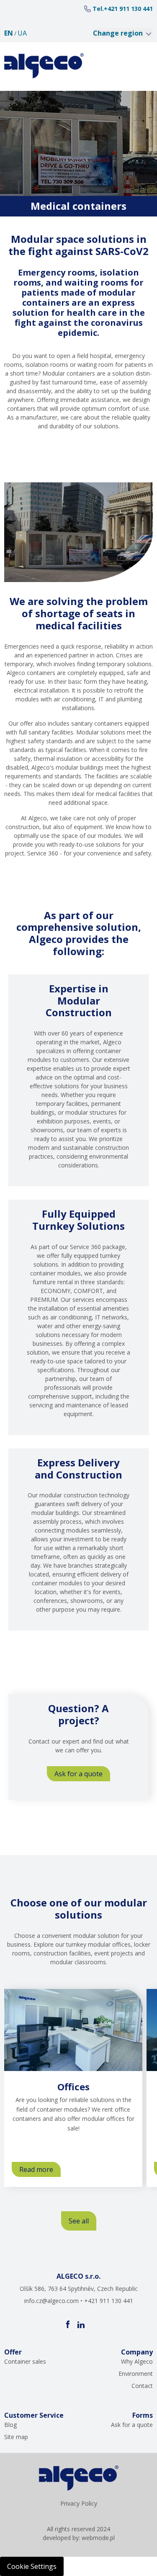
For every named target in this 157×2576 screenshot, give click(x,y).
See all (79, 2221)
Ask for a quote (78, 1774)
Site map (16, 2437)
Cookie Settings (32, 2566)
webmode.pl (98, 2538)
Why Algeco (137, 2361)
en (9, 33)
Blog (10, 2425)
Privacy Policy (79, 2503)
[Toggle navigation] (137, 66)
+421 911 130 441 (128, 9)
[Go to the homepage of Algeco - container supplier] (44, 66)
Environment (136, 2374)
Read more (40, 2171)
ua (22, 33)
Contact (142, 2386)
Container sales (25, 2361)
